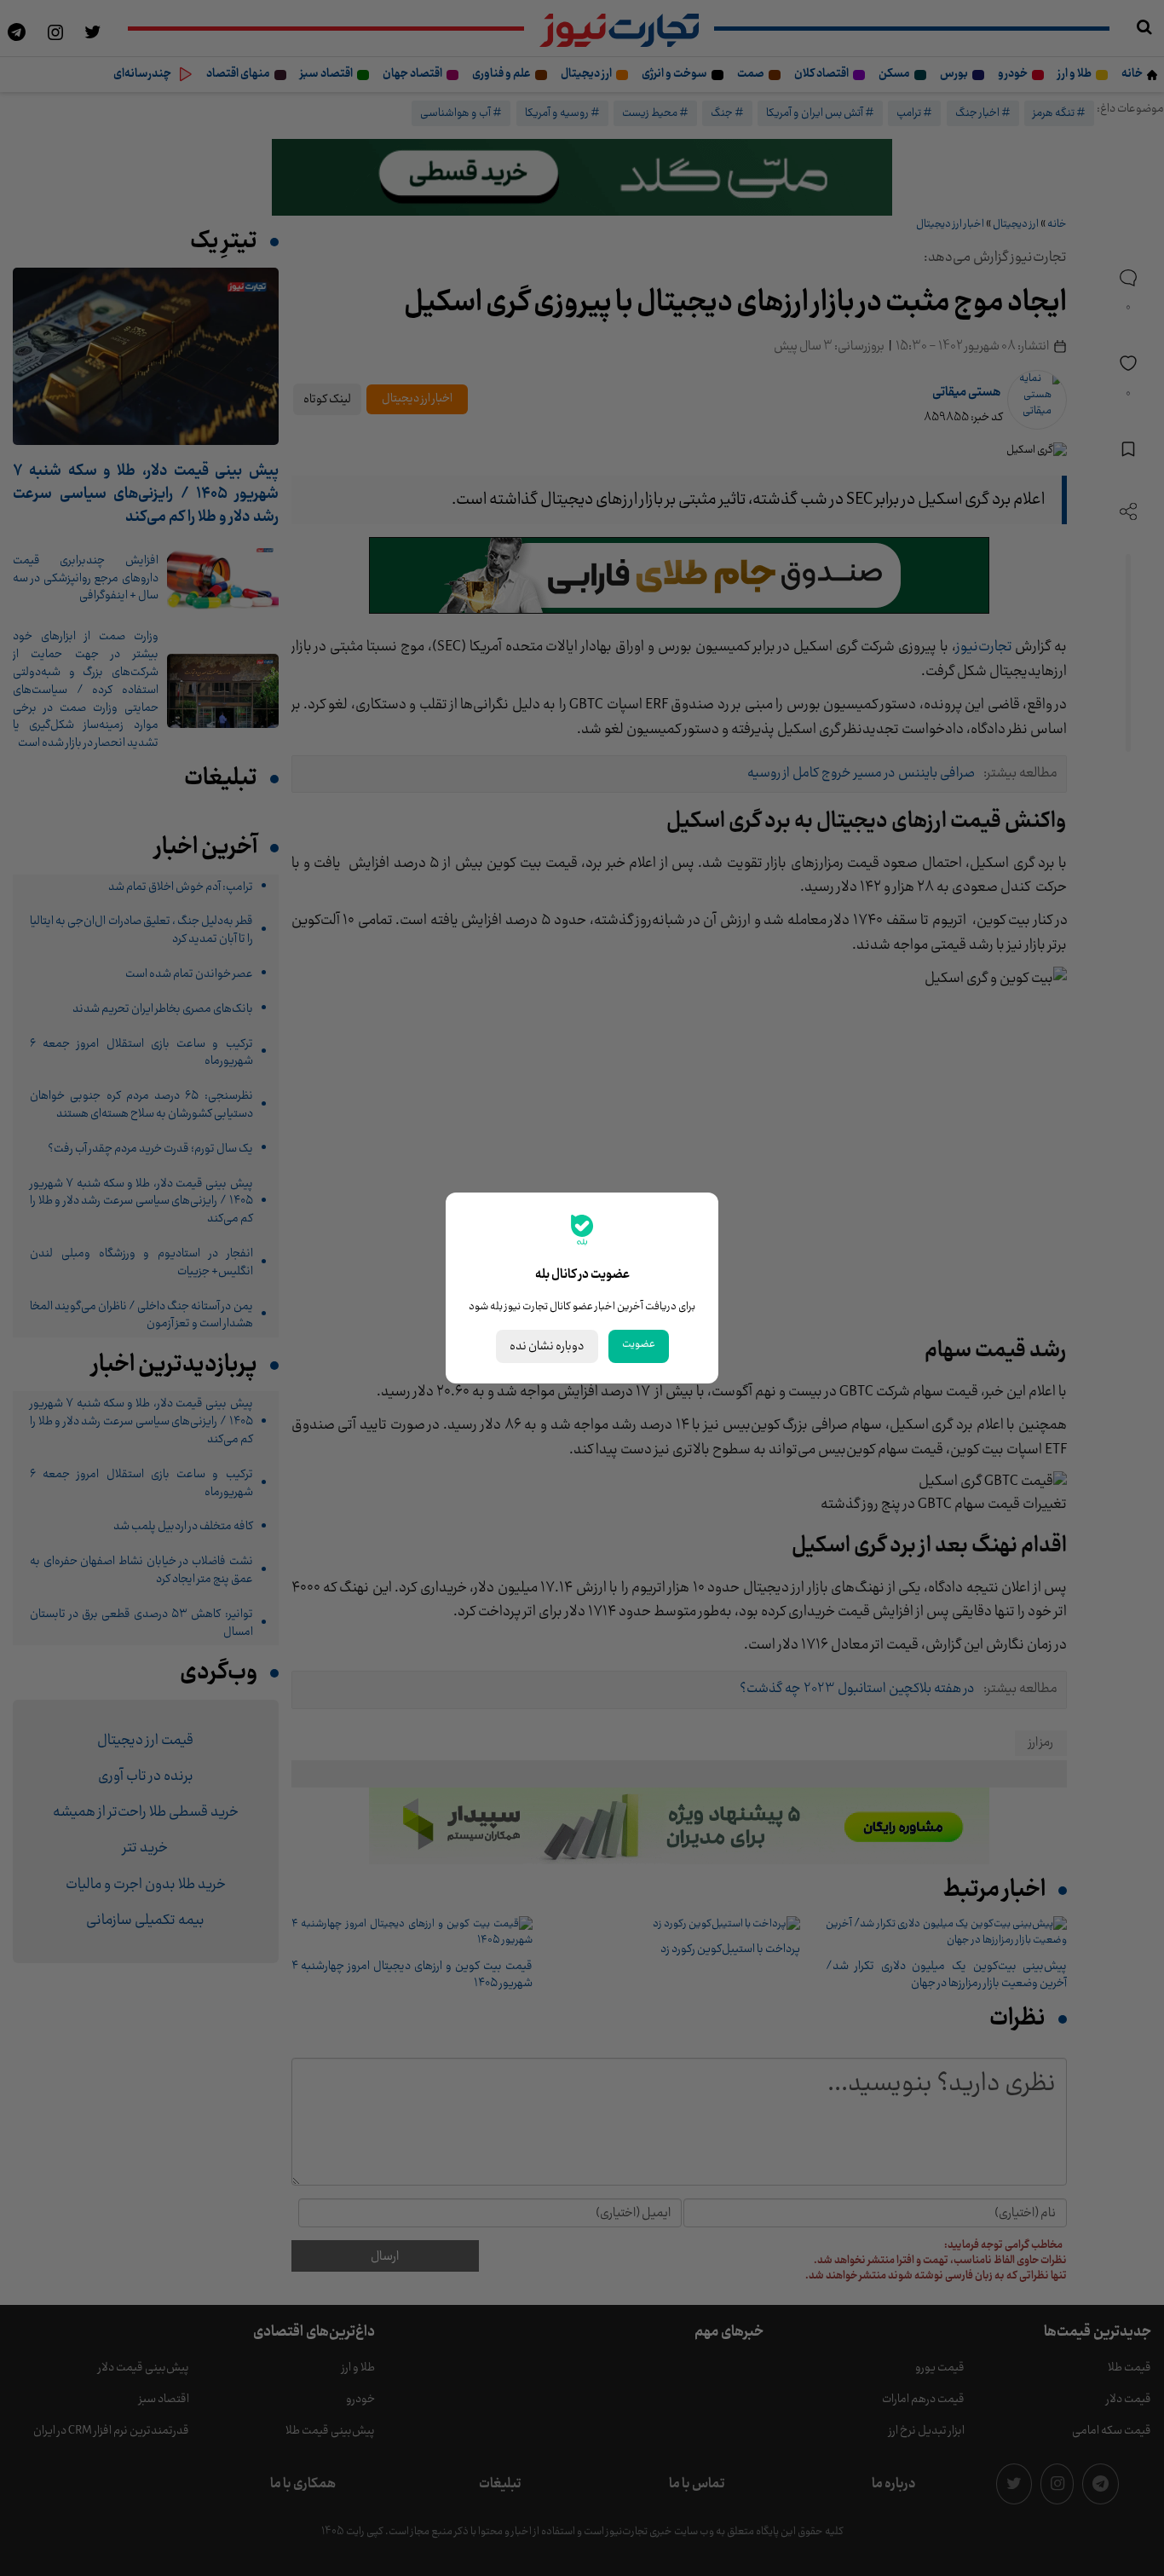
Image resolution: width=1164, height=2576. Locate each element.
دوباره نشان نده (547, 1346)
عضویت (639, 1344)
